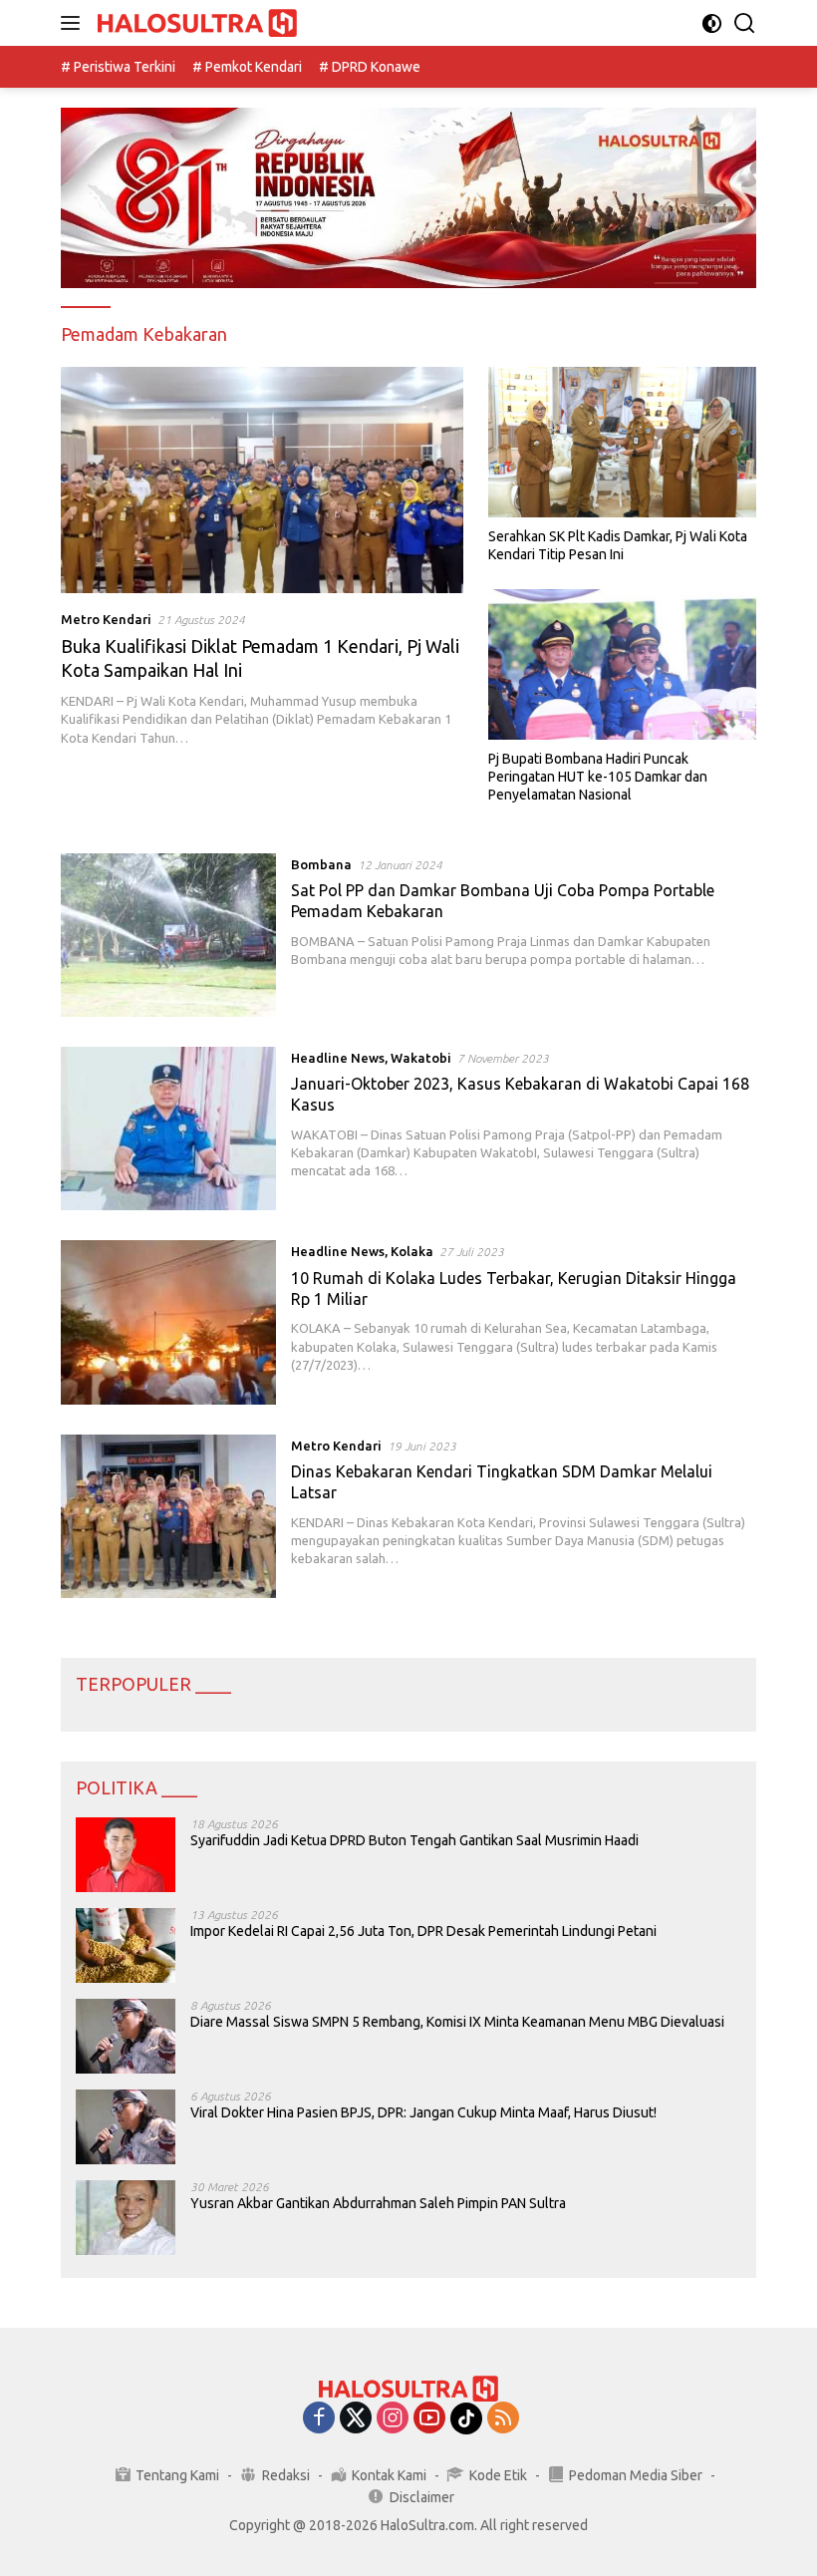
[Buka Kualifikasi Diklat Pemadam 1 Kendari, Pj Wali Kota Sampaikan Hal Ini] (262, 480)
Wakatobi (421, 1058)
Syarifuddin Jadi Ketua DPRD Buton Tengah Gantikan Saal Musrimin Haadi (414, 1840)
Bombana (321, 864)
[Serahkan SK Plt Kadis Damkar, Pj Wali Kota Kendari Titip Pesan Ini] (622, 442)
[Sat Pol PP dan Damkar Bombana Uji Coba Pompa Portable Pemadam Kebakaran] (168, 935)
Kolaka (412, 1251)
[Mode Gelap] (712, 23)
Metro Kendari (106, 619)
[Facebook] (319, 2419)
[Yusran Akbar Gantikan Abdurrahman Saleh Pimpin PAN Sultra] (126, 2218)
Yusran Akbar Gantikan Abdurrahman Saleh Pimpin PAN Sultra (378, 2203)
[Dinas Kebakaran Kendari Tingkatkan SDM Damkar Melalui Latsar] (168, 1516)
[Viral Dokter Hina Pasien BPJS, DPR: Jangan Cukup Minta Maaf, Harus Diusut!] (126, 2127)
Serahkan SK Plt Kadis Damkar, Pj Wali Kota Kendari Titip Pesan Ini (618, 545)
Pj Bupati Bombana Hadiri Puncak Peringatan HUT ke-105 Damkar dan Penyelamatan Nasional (598, 777)
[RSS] (503, 2419)
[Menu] (74, 23)
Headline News (338, 1058)
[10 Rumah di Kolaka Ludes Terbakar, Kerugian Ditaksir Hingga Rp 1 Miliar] (168, 1322)
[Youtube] (429, 2419)
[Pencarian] (745, 23)
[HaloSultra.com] (195, 23)
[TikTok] (466, 2418)
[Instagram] (393, 2419)
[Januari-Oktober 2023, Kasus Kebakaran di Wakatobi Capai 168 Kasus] (168, 1128)
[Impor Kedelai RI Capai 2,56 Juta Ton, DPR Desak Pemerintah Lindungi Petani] (126, 1945)
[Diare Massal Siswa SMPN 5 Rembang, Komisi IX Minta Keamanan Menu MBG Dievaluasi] (126, 2036)
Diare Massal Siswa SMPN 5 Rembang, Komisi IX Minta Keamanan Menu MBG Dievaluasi (457, 2022)
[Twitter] (356, 2419)
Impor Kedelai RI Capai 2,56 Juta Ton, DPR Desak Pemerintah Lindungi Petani (423, 1931)
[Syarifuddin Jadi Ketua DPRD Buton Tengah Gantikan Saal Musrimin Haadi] (126, 1855)
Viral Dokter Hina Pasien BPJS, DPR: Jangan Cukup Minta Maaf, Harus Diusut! (423, 2112)
